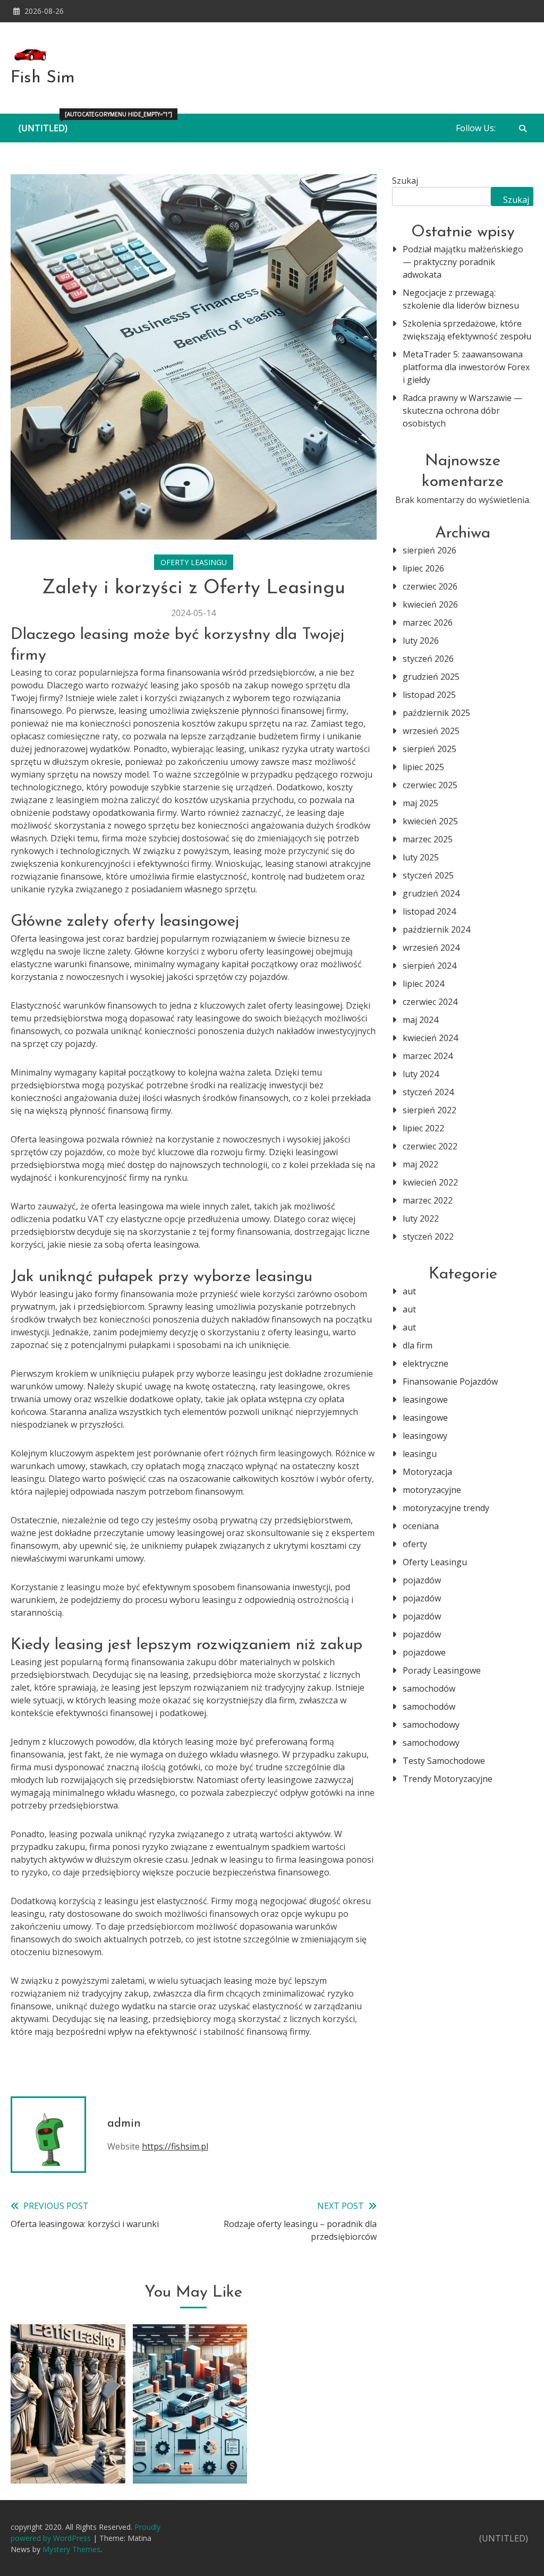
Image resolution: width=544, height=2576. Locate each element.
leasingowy (425, 1436)
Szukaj (405, 181)
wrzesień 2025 (431, 731)
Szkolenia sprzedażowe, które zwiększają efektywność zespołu (467, 330)
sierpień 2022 (430, 1110)
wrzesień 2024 (431, 948)
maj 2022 (420, 1164)
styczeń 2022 (428, 1236)
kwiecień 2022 (430, 1182)
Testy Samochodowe (444, 1761)
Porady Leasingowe (442, 1670)
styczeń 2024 (428, 1092)
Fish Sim (43, 78)
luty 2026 (421, 641)
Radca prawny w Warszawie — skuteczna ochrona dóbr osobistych (462, 411)
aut (409, 1291)
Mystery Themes (71, 2549)
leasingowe (425, 1400)
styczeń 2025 (428, 875)
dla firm (418, 1345)
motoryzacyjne (432, 1490)
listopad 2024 (429, 911)
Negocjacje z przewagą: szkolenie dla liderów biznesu (461, 299)
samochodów (429, 1688)
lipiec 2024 (423, 984)
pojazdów (422, 1580)
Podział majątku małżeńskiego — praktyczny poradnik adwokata (463, 262)
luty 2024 (421, 1074)
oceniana (421, 1526)
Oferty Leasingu (194, 562)
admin (124, 2124)
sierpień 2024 (430, 966)
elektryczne (426, 1363)
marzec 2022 (428, 1200)
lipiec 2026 (423, 568)
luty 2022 (421, 1218)
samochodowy (431, 1725)
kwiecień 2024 (430, 1038)
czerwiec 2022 (430, 1146)
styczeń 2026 (428, 659)
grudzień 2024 (431, 893)
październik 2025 (436, 713)
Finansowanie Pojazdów (450, 1381)
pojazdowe (424, 1652)
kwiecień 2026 (430, 604)
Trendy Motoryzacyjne (448, 1779)
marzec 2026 (428, 622)
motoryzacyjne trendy (446, 1508)
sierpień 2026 (430, 550)
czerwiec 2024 (430, 1002)
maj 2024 (420, 1020)
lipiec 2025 (423, 767)
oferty (415, 1544)
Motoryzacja (427, 1472)
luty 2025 (421, 857)
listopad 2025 (429, 695)
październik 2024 (436, 929)
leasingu (420, 1454)
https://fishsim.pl (175, 2146)
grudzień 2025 (431, 677)
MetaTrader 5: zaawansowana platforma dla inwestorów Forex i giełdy (466, 367)
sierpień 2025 (430, 749)
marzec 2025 (428, 839)
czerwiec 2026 (430, 586)
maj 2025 (420, 803)
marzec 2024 (428, 1056)
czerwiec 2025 (430, 785)
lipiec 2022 (423, 1128)
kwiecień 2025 (430, 821)
